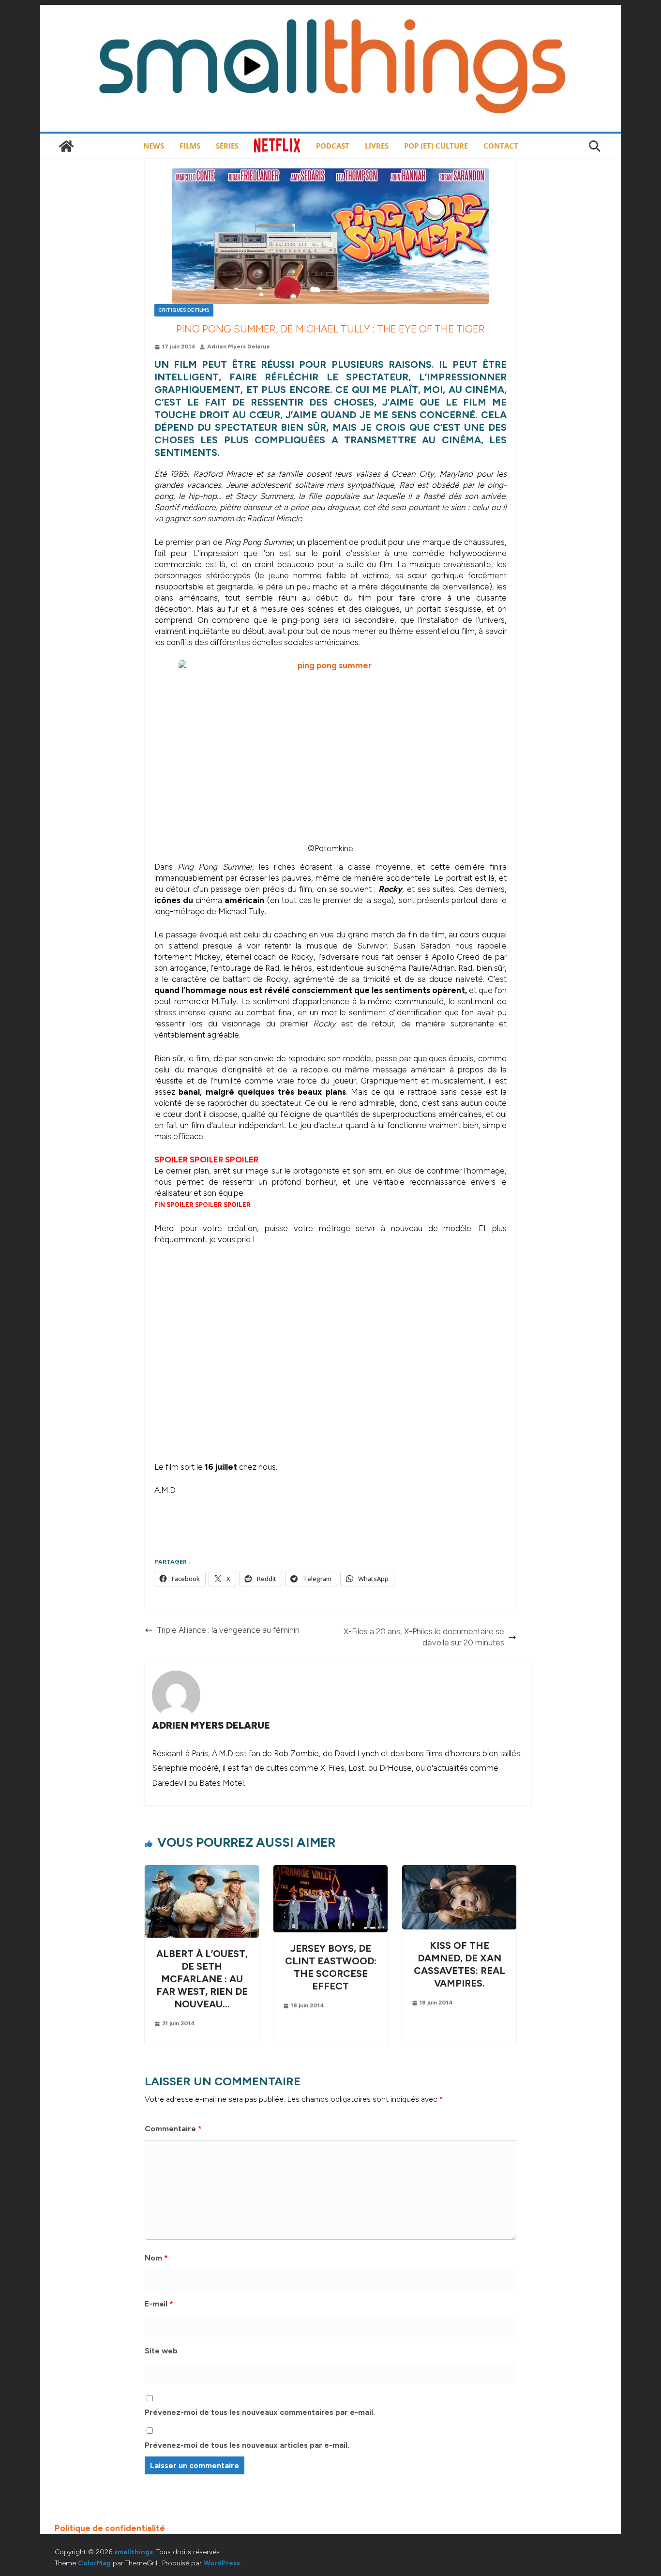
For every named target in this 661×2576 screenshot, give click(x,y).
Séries (227, 146)
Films (190, 146)
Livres (377, 146)
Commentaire (173, 2129)
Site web (161, 2351)
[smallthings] (66, 146)
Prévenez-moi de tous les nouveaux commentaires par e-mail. (260, 2412)
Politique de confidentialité (110, 2528)
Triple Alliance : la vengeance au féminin (228, 1630)
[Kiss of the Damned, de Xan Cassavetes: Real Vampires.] (459, 1870)
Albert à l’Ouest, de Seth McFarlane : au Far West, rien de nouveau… (202, 1979)
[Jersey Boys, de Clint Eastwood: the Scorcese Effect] (330, 1870)
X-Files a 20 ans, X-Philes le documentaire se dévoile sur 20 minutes (424, 1637)
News (154, 146)
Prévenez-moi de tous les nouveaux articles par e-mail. (247, 2445)
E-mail (159, 2304)
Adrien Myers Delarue (239, 346)
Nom (156, 2258)
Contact (501, 146)
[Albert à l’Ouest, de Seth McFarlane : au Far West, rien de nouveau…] (202, 1870)
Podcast (333, 146)
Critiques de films (184, 310)
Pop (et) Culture (436, 146)
